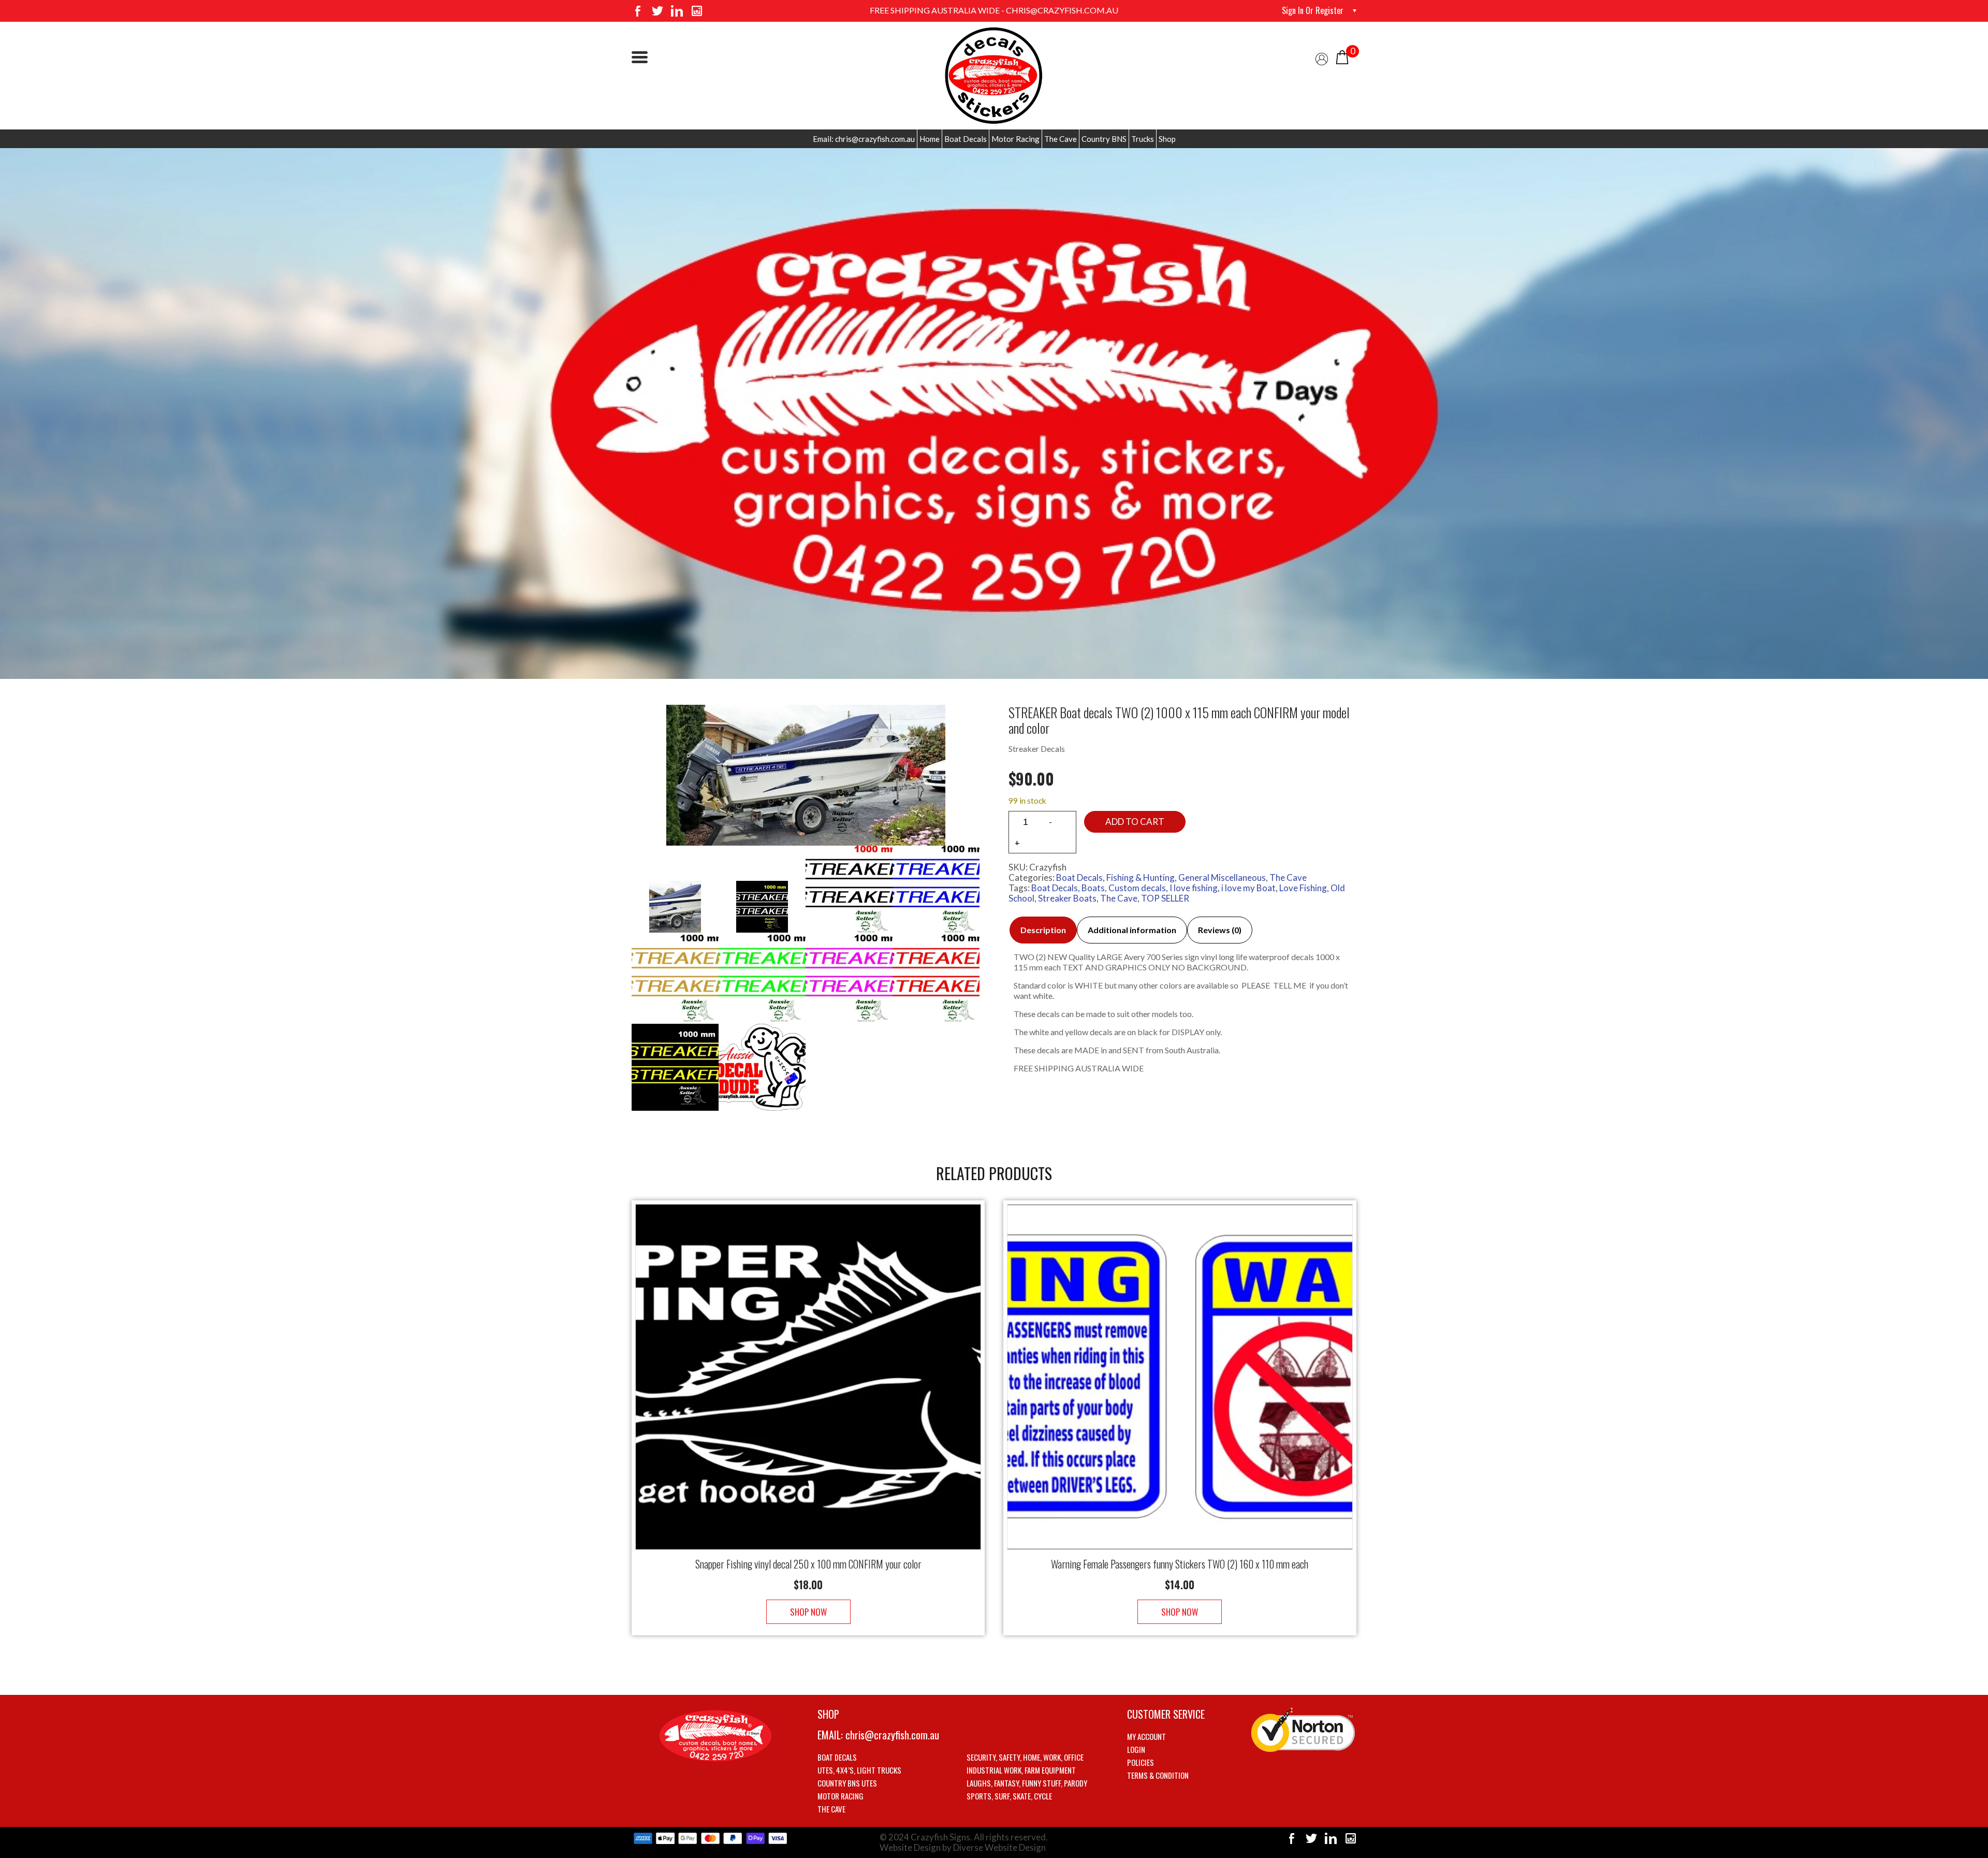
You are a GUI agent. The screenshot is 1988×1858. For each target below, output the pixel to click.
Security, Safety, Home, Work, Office (1025, 1757)
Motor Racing (1015, 139)
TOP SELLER (1165, 898)
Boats (1093, 888)
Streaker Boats (1067, 898)
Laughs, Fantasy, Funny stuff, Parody (1027, 1783)
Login (1136, 1749)
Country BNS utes (847, 1783)
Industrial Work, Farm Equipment (1021, 1770)
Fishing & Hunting (1141, 877)
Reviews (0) (1220, 930)
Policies (1141, 1762)
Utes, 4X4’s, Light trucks (859, 1770)
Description (1043, 930)
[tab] (1043, 930)
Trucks (1143, 139)
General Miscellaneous (1222, 877)
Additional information (1132, 930)
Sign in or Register (1313, 10)
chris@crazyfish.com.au (892, 1735)
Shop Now (808, 1612)
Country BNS (1104, 139)
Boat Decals (966, 139)
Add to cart (1135, 822)
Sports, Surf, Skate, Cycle (1009, 1796)
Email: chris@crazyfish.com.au (864, 139)
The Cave (1061, 139)
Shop (1167, 139)
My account (1146, 1736)
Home (930, 139)
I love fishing (1194, 888)
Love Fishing (1303, 888)
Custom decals (1137, 888)
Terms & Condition (1158, 1775)
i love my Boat (1248, 888)
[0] (1342, 56)
